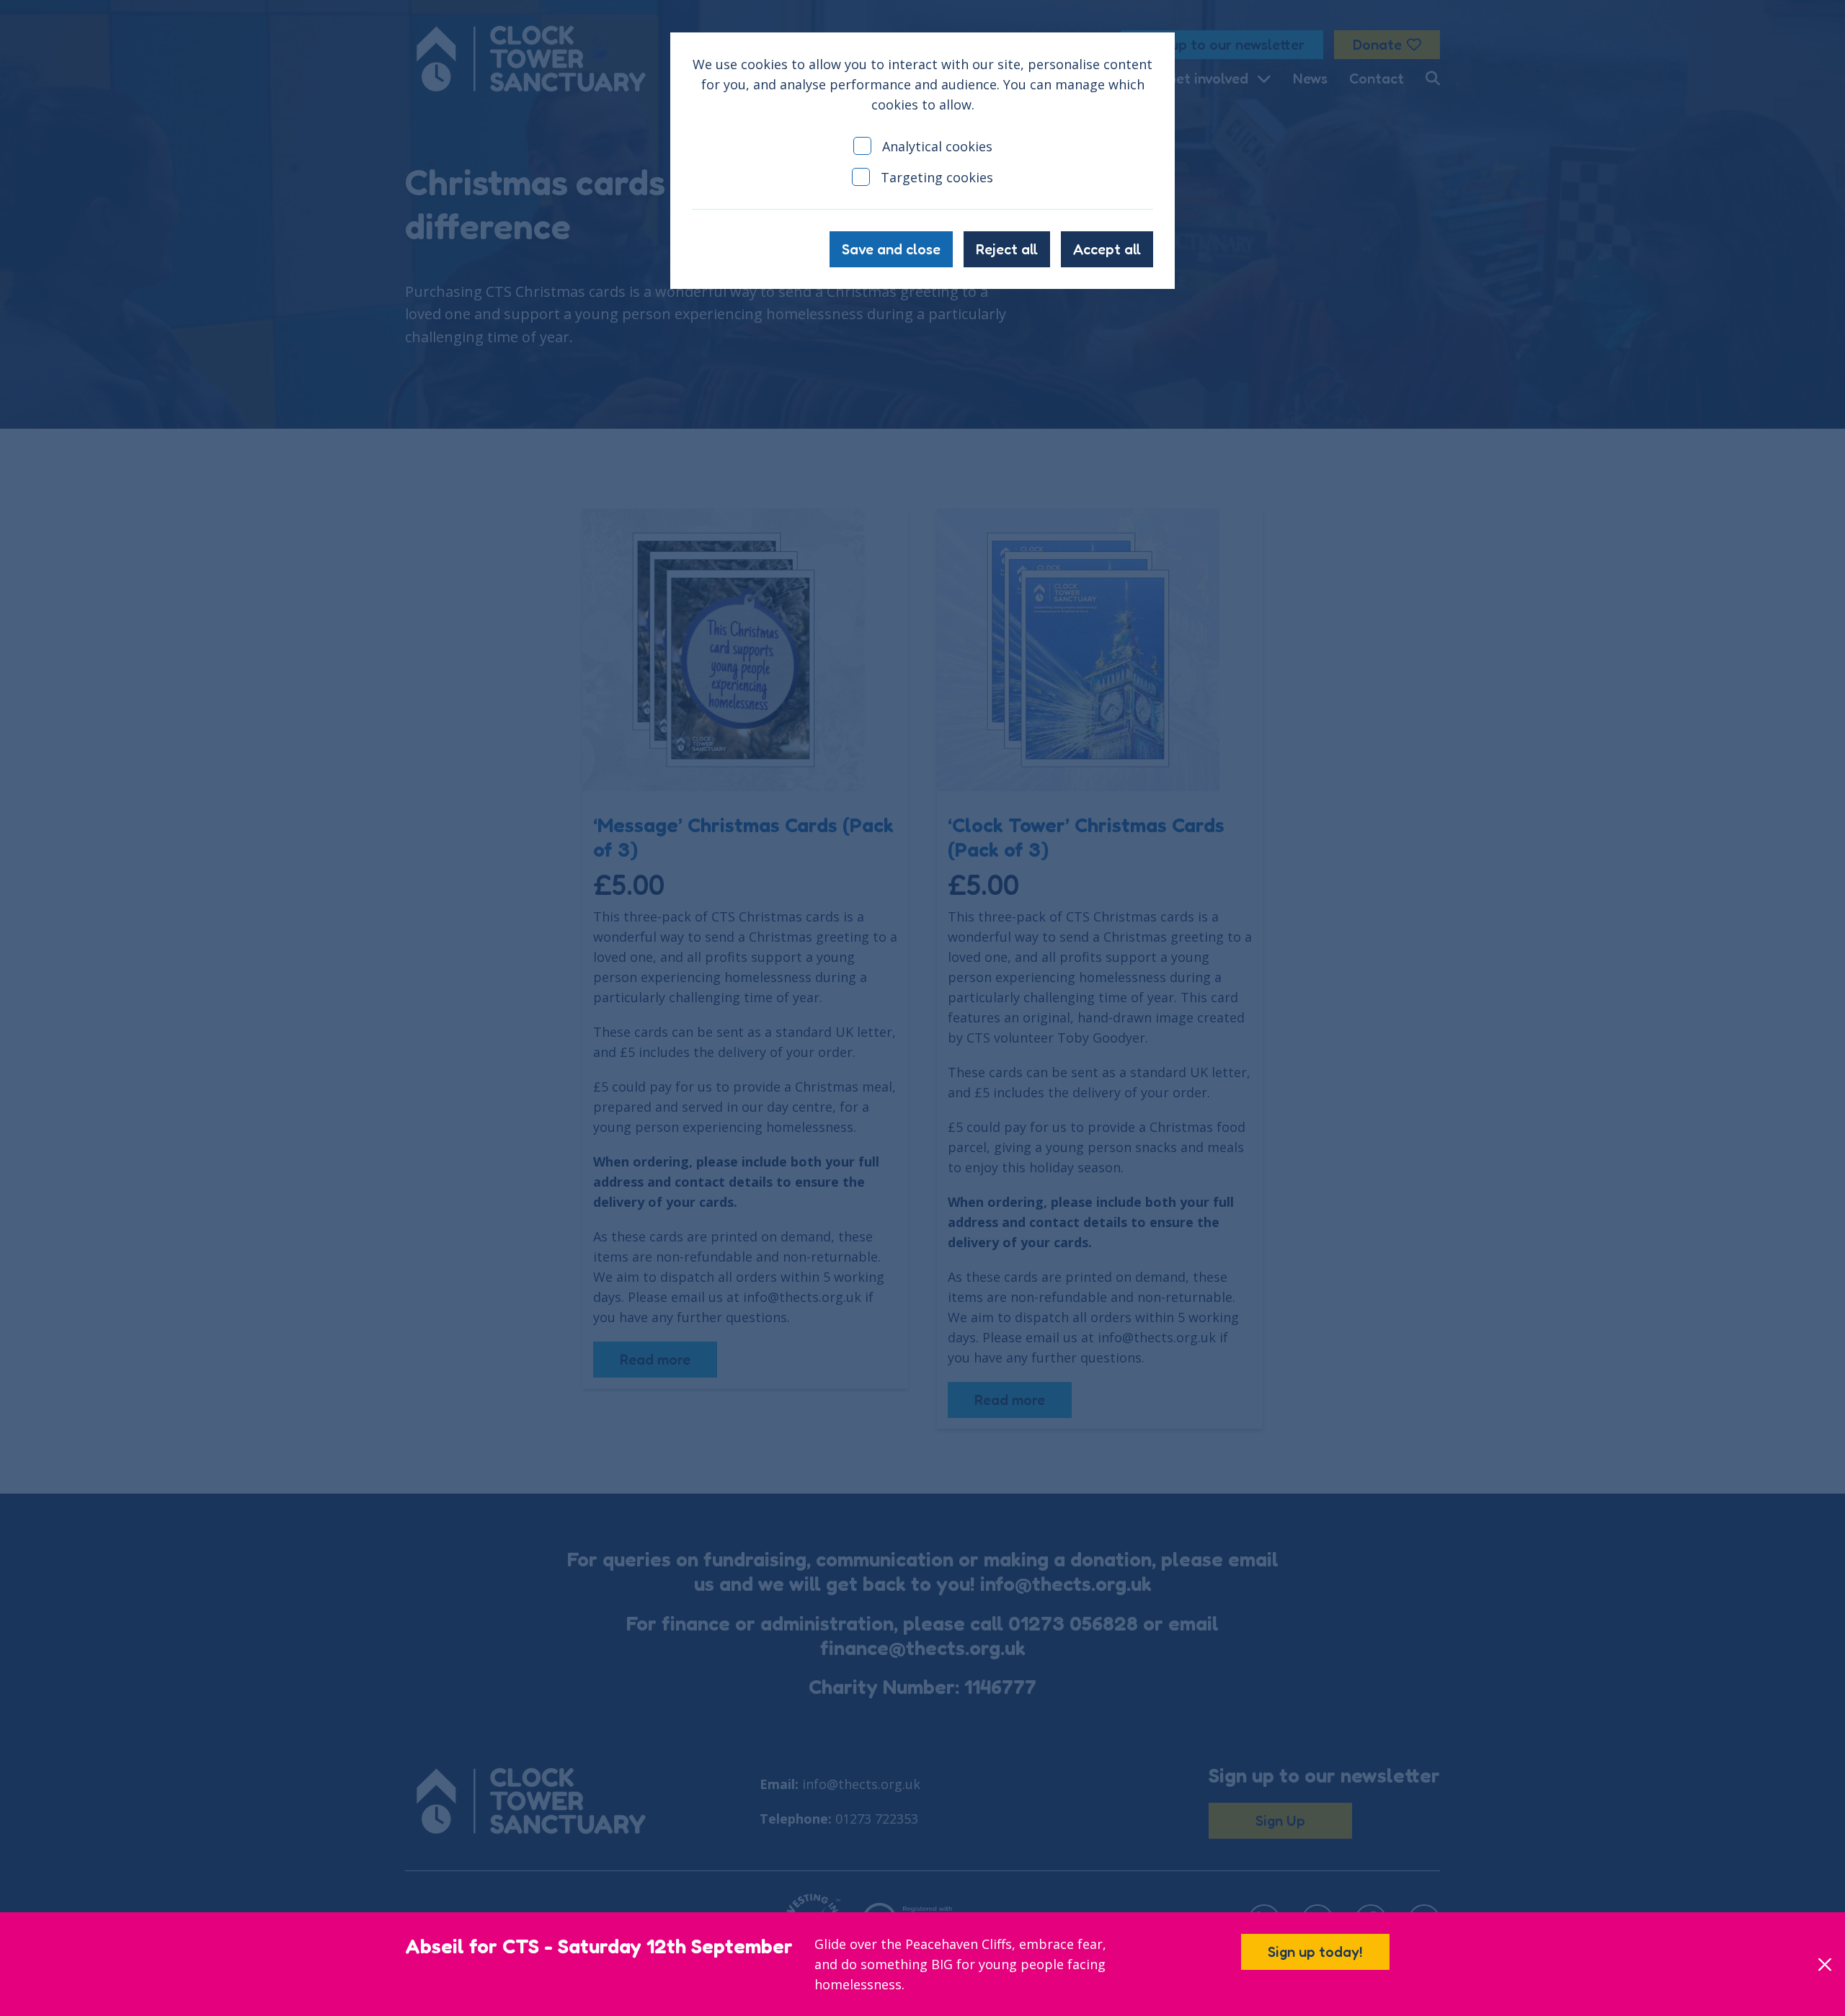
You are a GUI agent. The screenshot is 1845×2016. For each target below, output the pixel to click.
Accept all (1107, 249)
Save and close (891, 249)
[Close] (1824, 1964)
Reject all (1007, 249)
